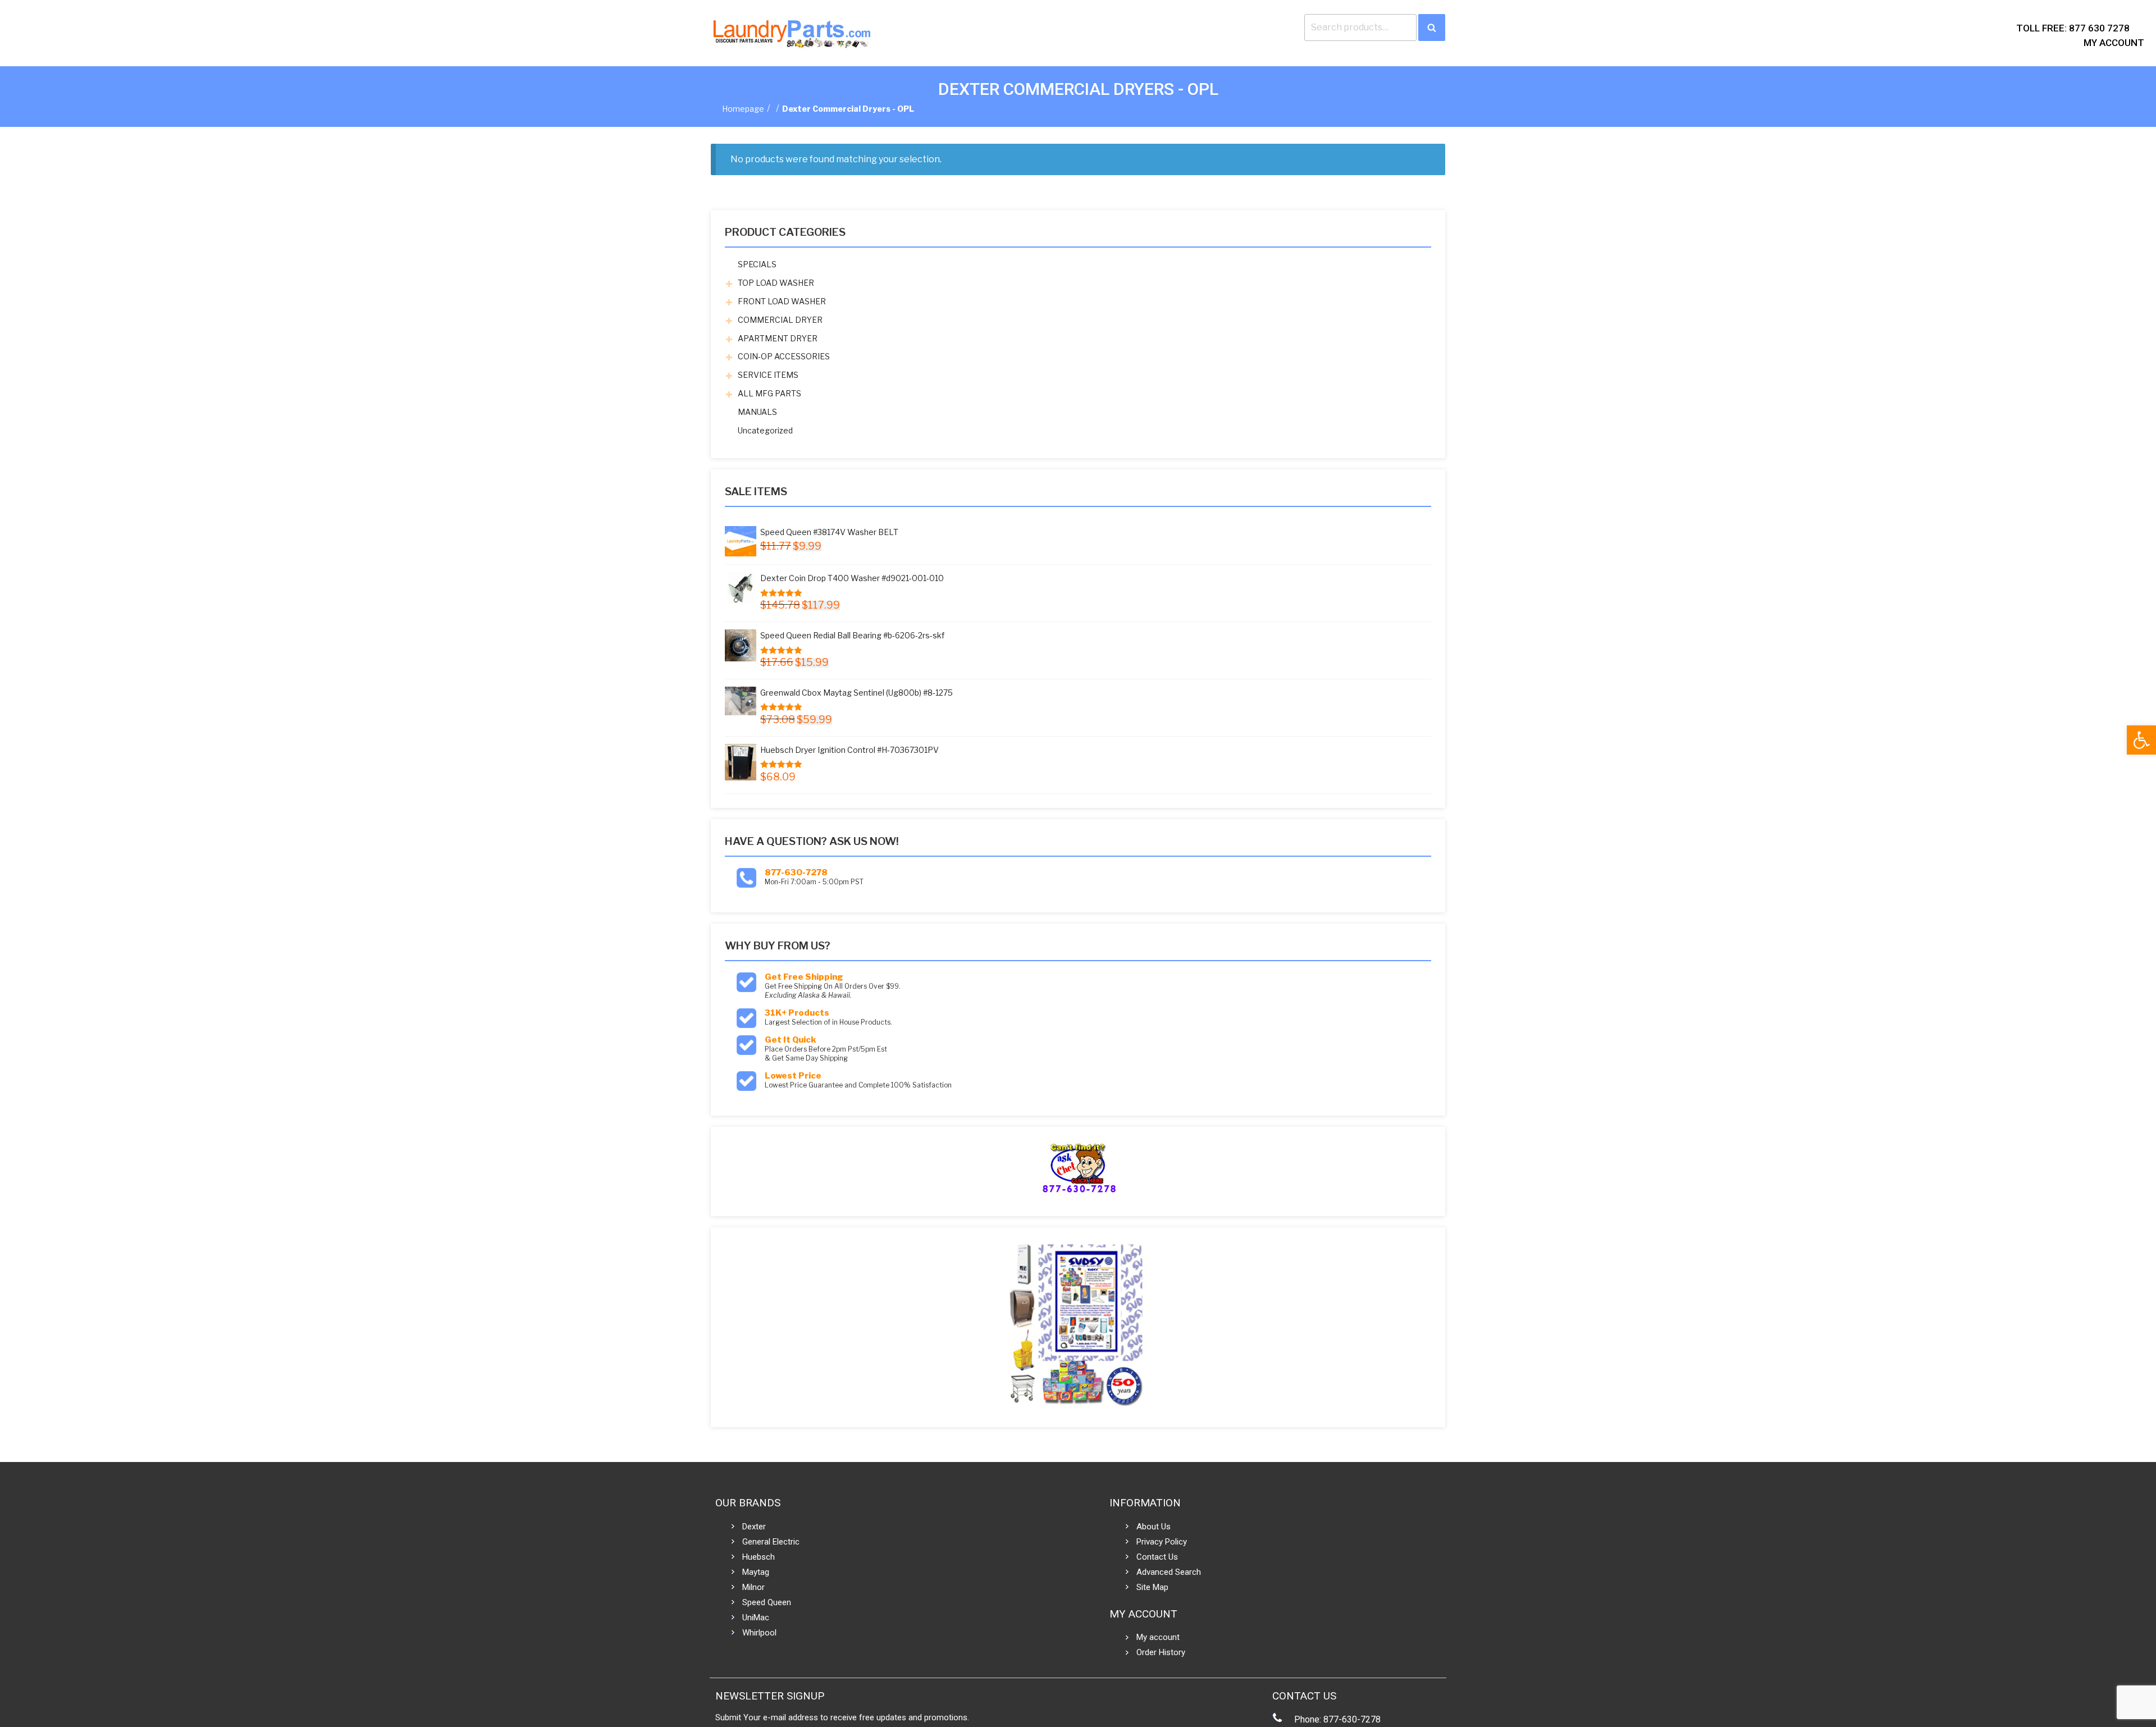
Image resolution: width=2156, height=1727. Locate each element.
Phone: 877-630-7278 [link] (1337, 1719)
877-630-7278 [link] (796, 872)
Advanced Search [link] (1169, 1572)
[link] (2141, 740)
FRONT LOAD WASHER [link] (782, 301)
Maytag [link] (756, 1572)
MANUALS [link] (757, 412)
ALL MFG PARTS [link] (769, 393)
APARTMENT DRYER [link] (778, 338)
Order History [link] (1161, 1652)
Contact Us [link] (1157, 1557)
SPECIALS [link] (757, 264)
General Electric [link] (771, 1542)
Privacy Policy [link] (1162, 1542)
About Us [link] (1154, 1527)
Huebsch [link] (759, 1557)
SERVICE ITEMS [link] (768, 375)
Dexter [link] (754, 1527)
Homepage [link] (743, 109)
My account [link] (1158, 1637)
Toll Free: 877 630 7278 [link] (2073, 28)
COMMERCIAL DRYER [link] (780, 320)
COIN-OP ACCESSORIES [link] (784, 356)
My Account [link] (2114, 43)
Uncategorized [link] (765, 430)
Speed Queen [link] (767, 1602)
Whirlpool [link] (759, 1633)
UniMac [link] (756, 1618)
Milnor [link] (753, 1587)
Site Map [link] (1152, 1587)
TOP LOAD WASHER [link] (776, 283)
